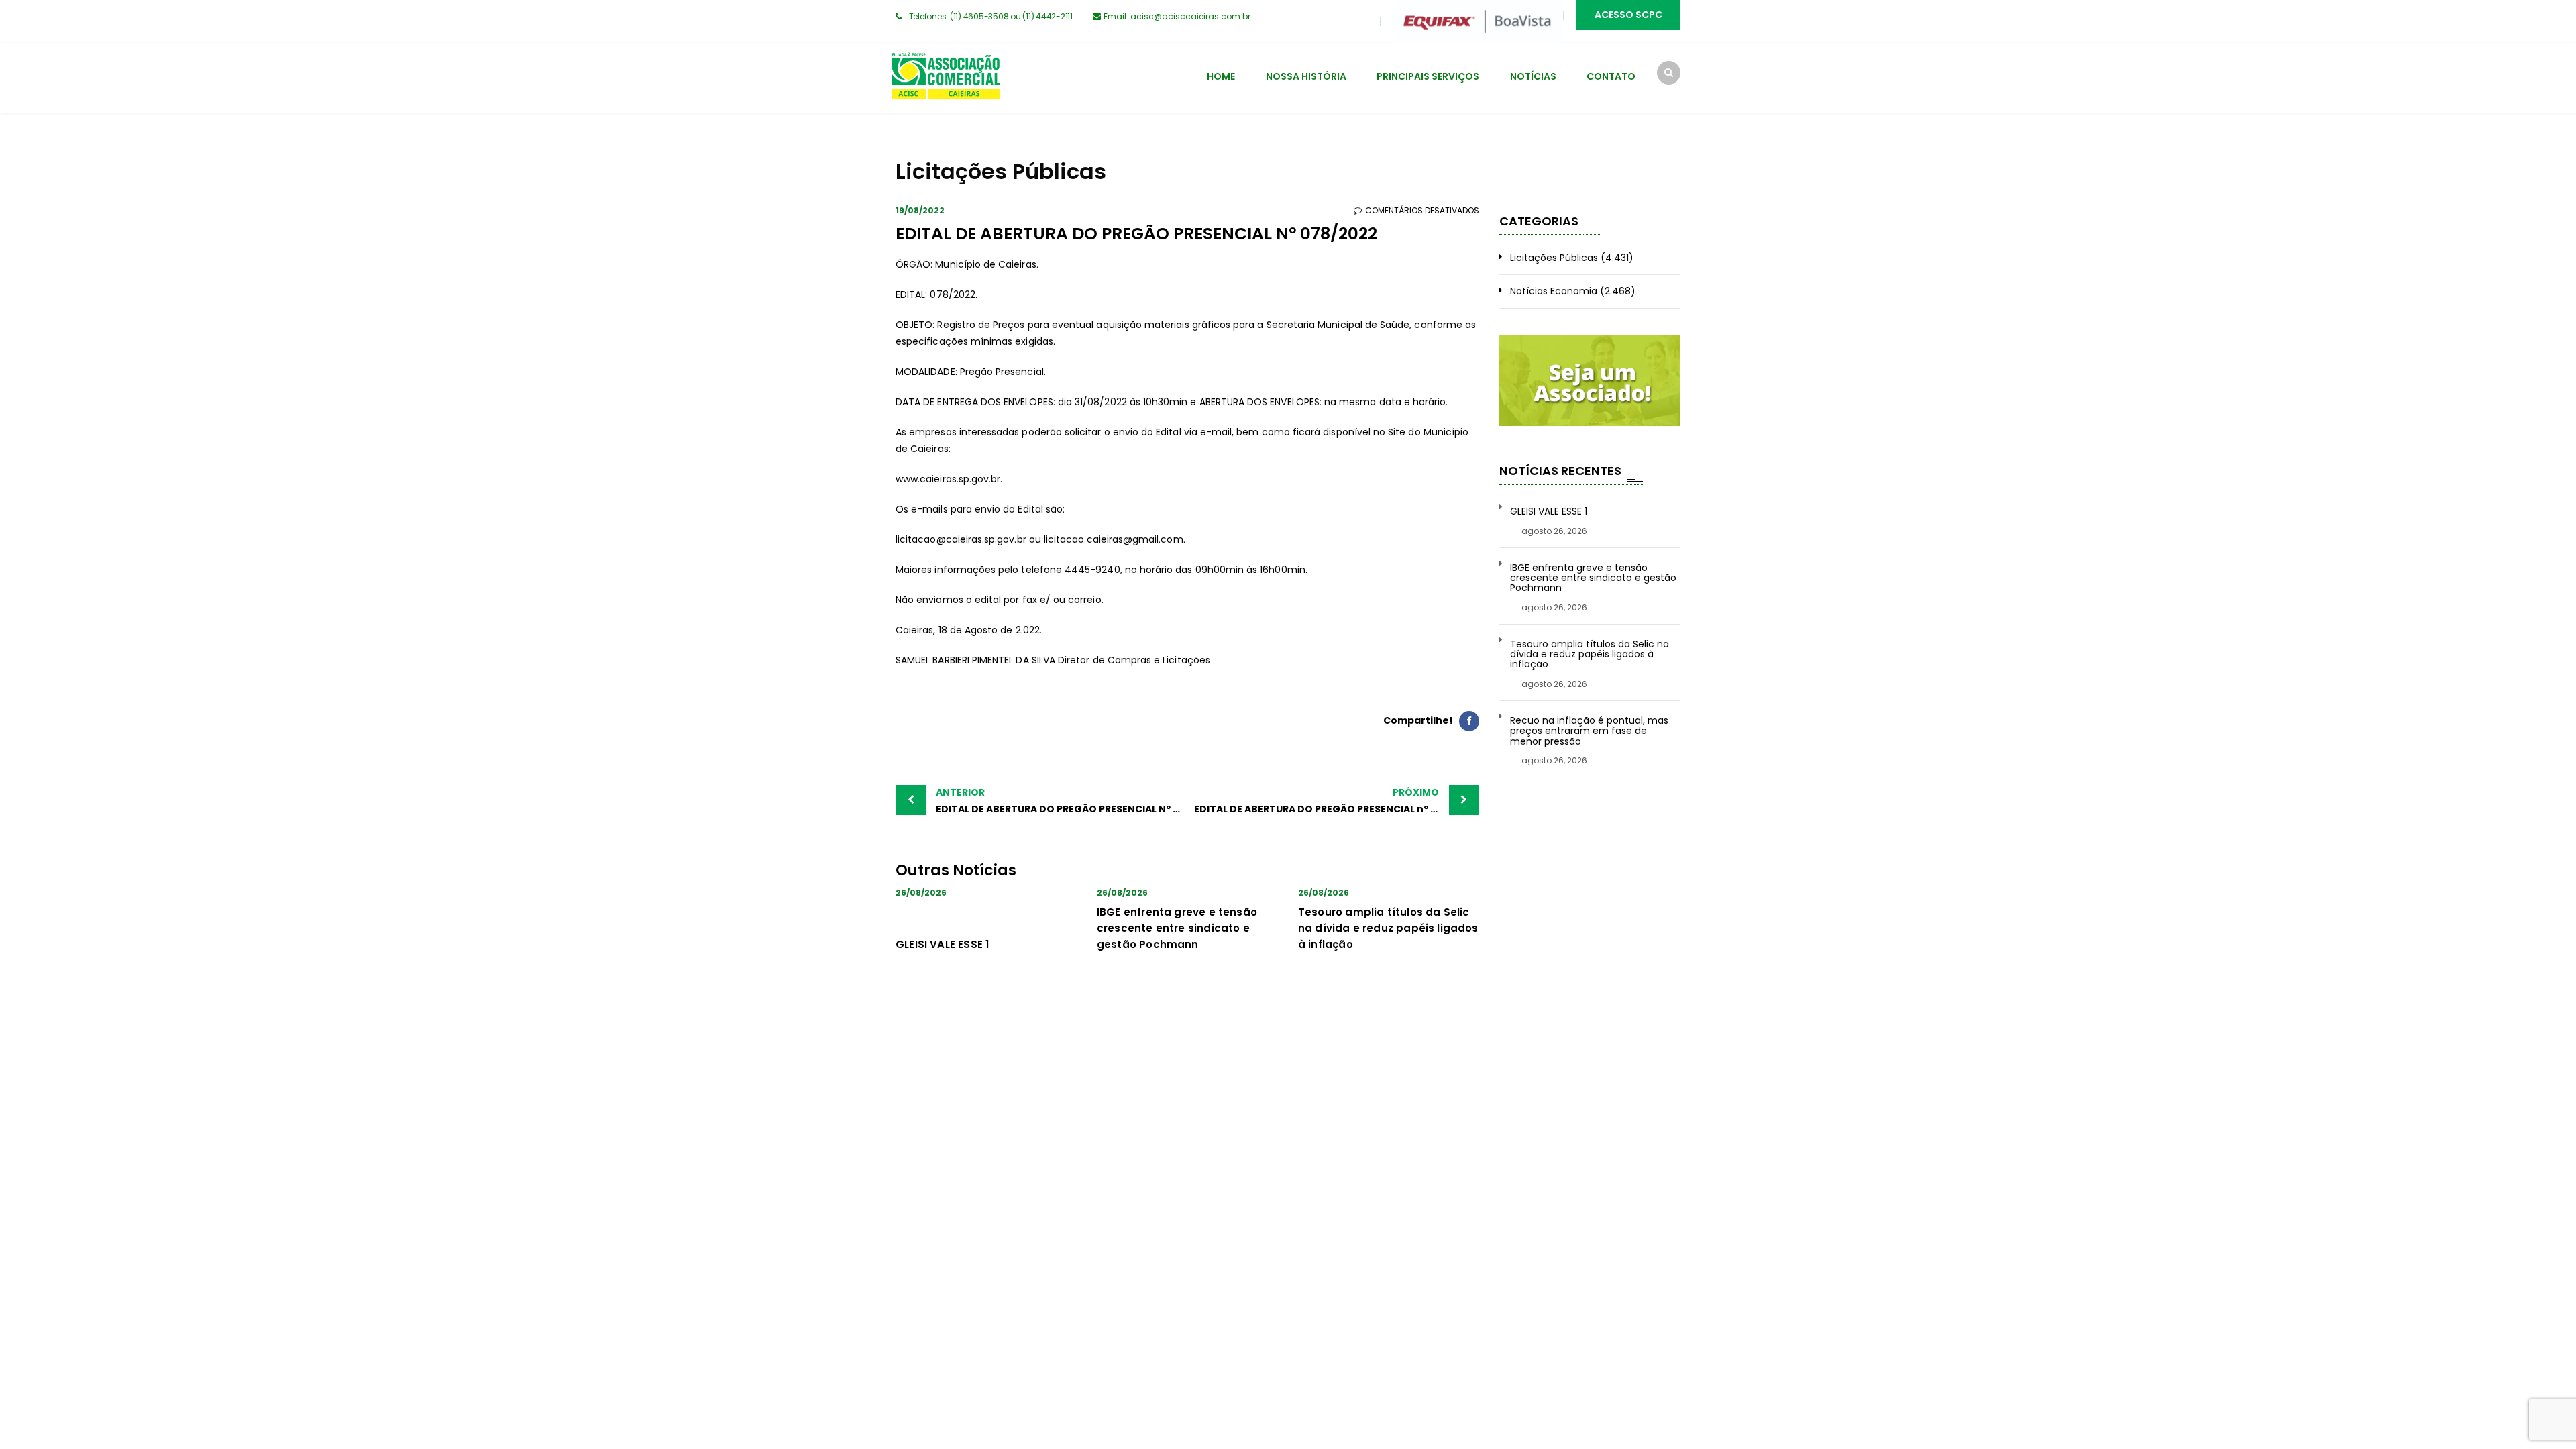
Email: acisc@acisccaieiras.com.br (1177, 16)
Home (1221, 76)
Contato (1611, 76)
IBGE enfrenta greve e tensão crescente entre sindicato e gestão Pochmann (1177, 928)
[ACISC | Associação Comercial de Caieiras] (946, 78)
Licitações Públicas (1554, 258)
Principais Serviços (1428, 76)
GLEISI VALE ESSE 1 (942, 944)
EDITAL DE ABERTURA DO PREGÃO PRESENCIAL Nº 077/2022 (1062, 801)
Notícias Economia (1554, 291)
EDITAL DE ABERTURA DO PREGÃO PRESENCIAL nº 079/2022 (1336, 801)
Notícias (1533, 76)
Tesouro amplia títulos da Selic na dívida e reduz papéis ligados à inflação (1388, 928)
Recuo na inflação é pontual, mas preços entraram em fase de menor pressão (1589, 731)
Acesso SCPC (1628, 15)
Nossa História (1306, 76)
